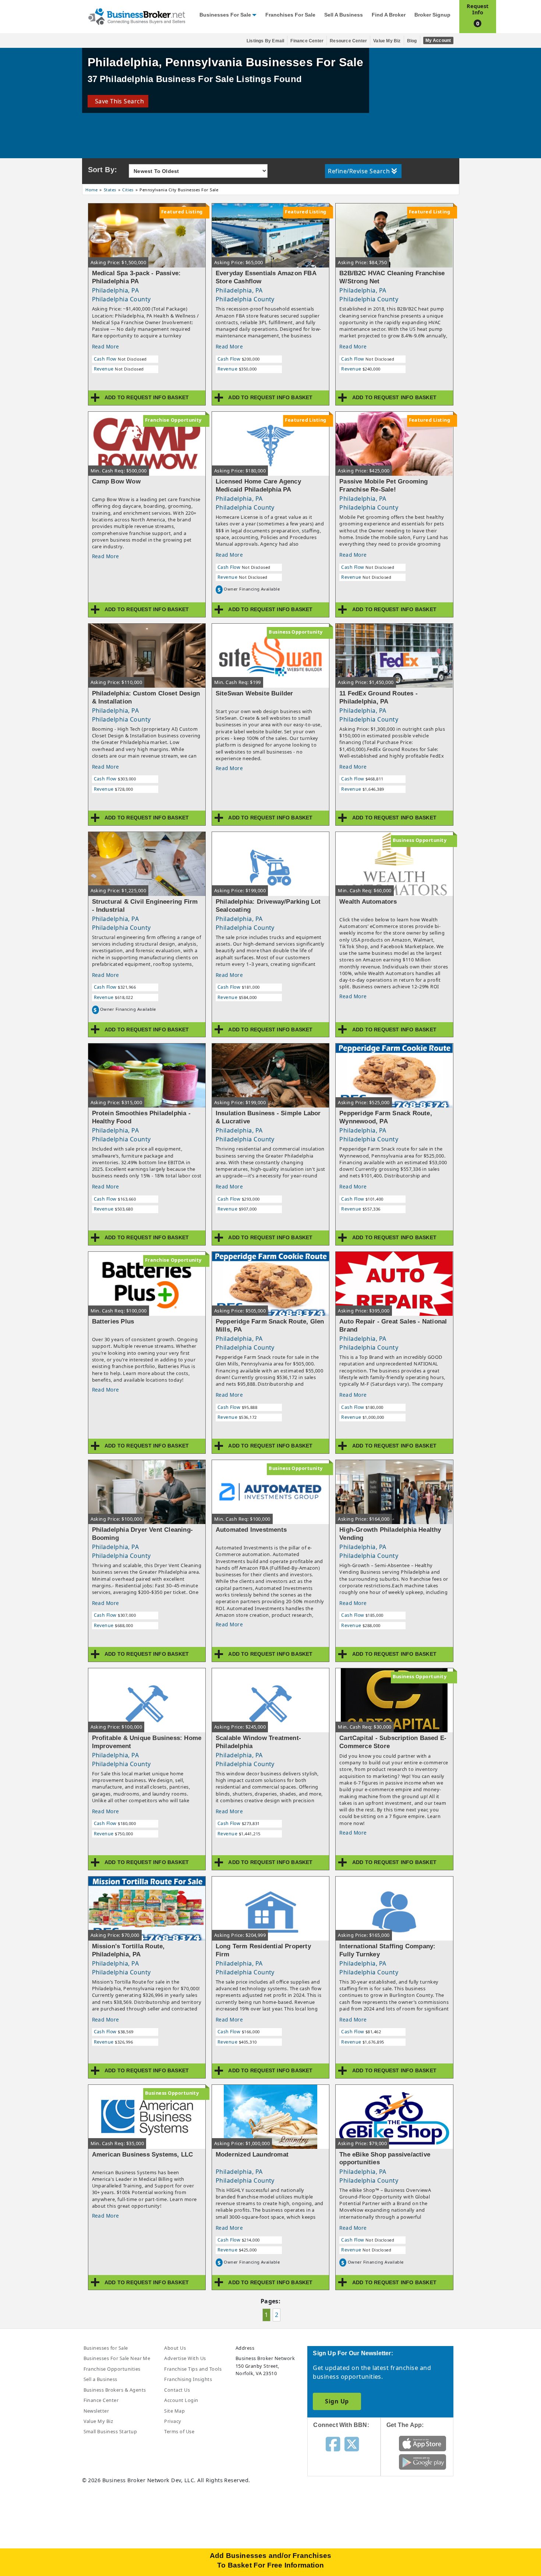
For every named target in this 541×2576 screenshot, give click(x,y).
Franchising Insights (188, 2379)
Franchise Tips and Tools (193, 2369)
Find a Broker (389, 15)
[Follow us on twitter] (352, 2444)
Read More (106, 346)
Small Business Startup (110, 2431)
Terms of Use (179, 2431)
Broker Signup (432, 15)
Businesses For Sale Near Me (117, 2358)
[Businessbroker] (137, 16)
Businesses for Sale (225, 15)
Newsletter (96, 2411)
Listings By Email (265, 41)
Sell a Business (344, 15)
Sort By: (103, 170)
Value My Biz (387, 41)
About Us (175, 2348)
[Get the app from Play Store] (423, 2462)
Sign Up (337, 2401)
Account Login (181, 2400)
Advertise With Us (185, 2358)
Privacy (173, 2421)
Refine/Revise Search (359, 171)
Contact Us (177, 2390)
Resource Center (348, 41)
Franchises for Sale (290, 15)
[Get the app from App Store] (423, 2443)
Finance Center (307, 41)
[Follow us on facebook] (333, 2444)
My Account (438, 40)
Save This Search (118, 101)
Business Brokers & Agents (115, 2390)
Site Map (174, 2411)
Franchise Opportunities (112, 2369)
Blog (412, 41)
